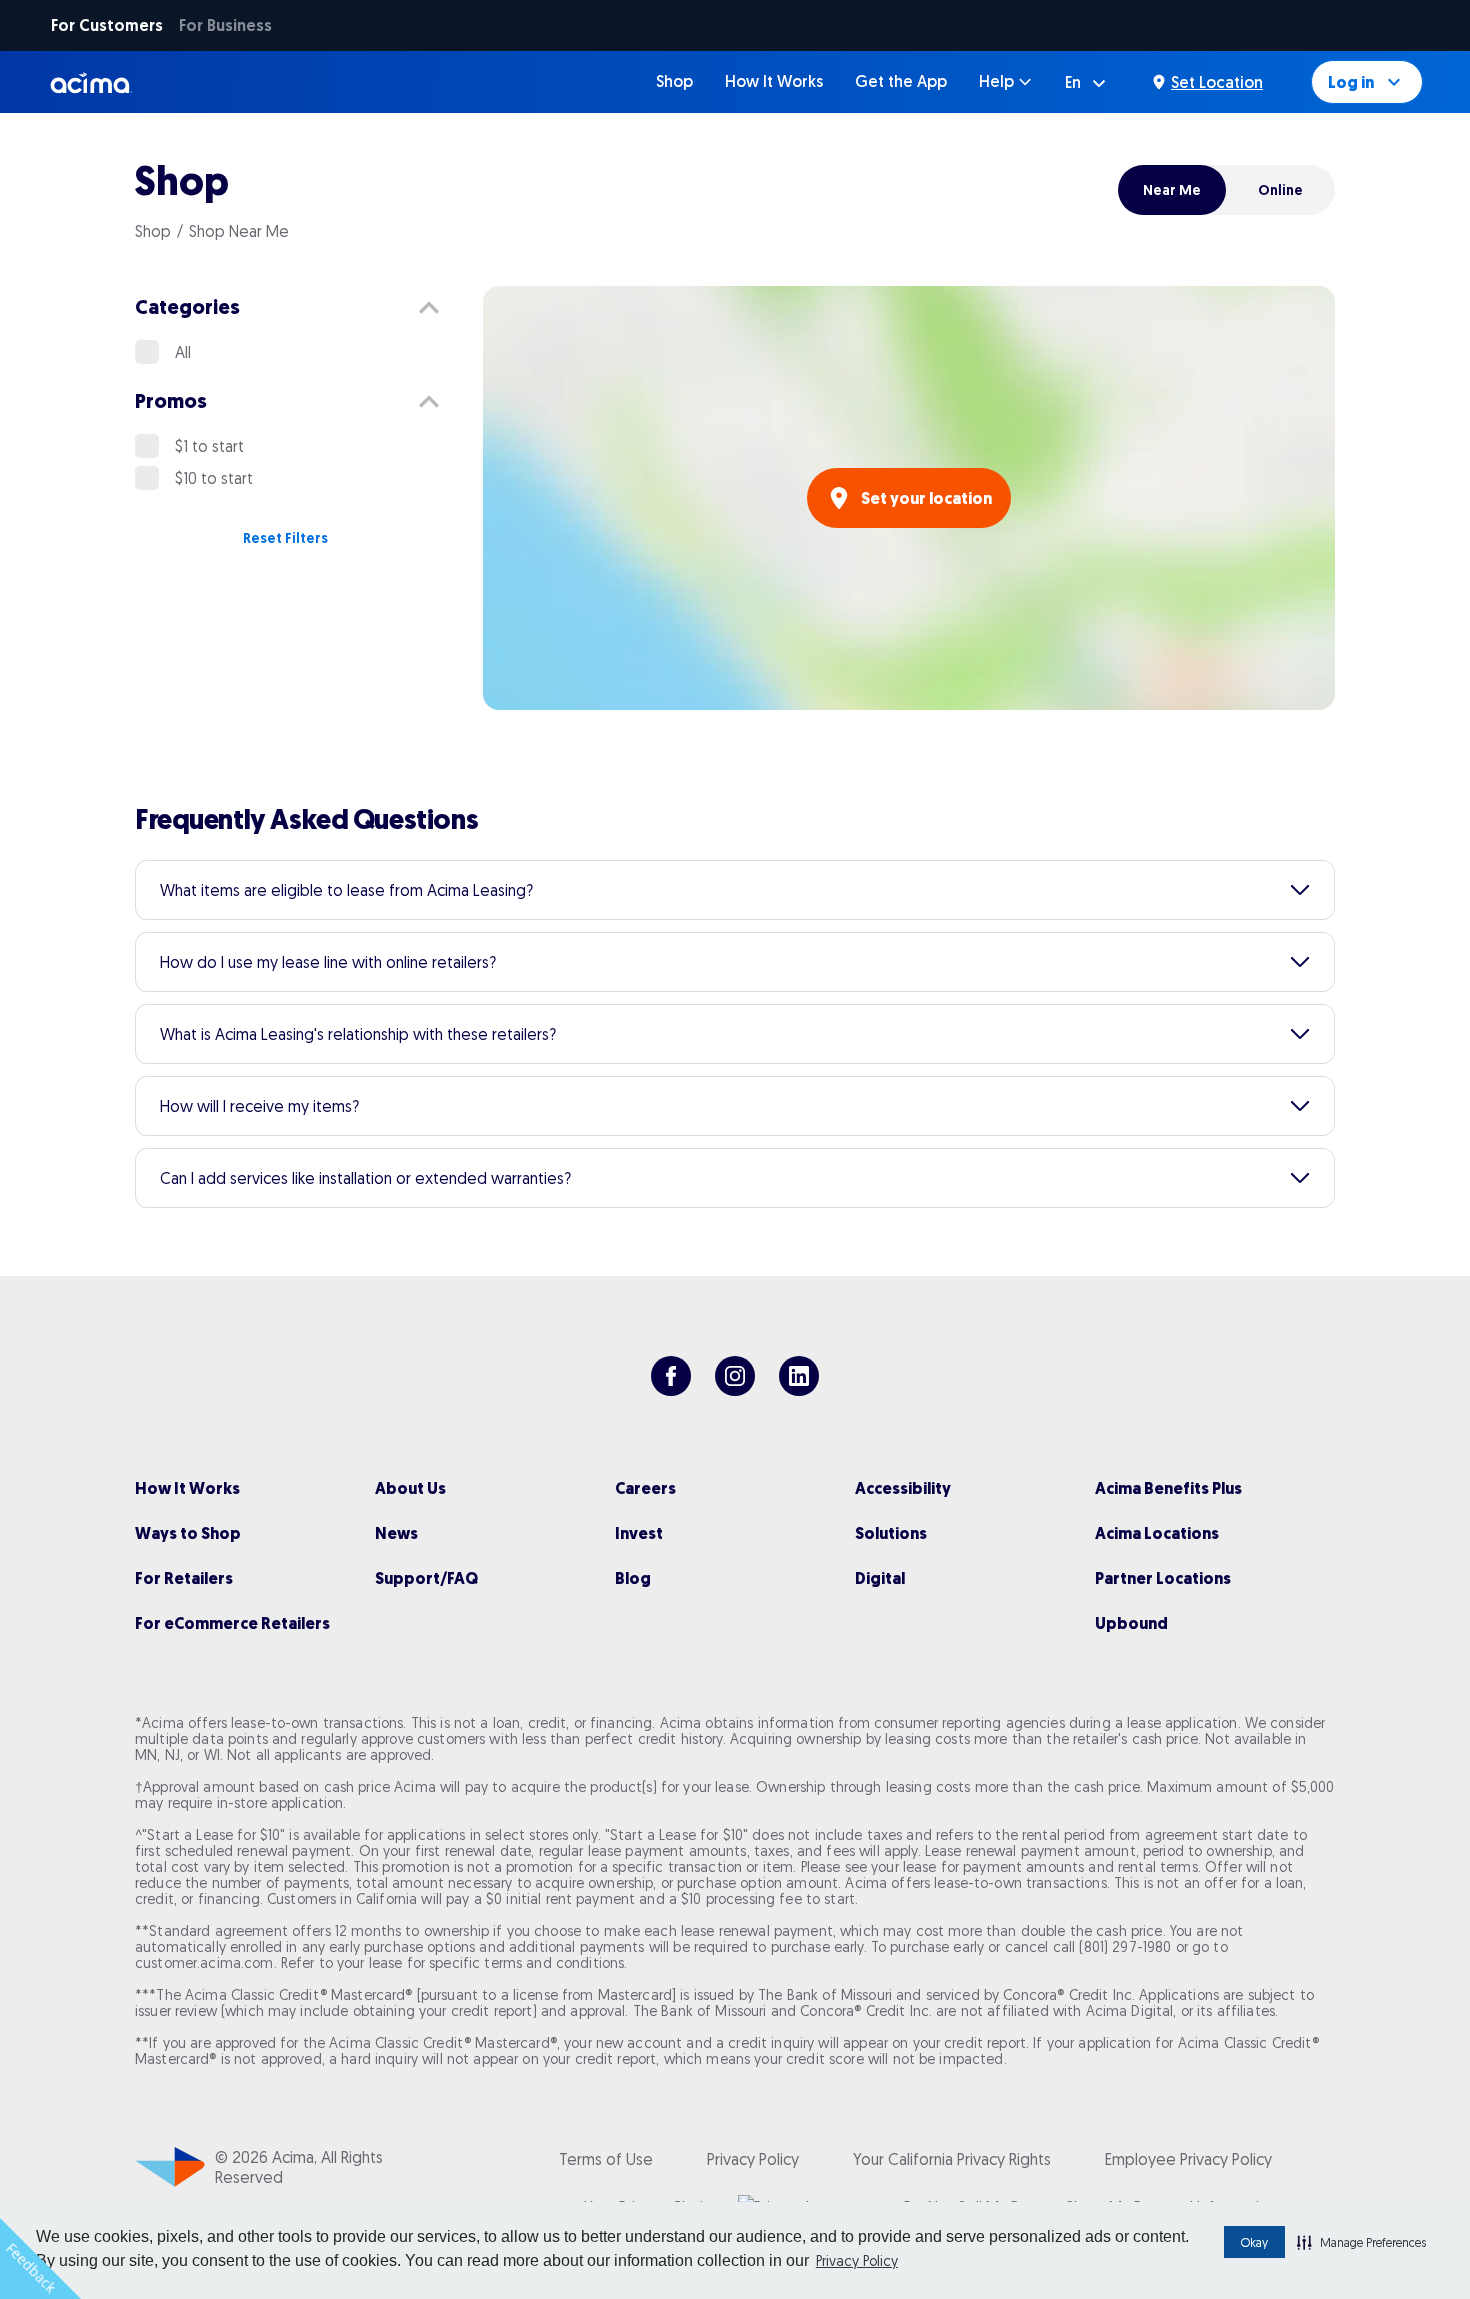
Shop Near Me (239, 231)
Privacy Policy (857, 2261)
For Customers (107, 25)
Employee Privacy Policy (1188, 2159)
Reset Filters (285, 538)
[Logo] (91, 82)
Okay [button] (1254, 2242)
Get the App (901, 81)
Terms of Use (606, 2159)
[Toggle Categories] (429, 308)
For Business (225, 25)
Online (1280, 190)
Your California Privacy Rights (952, 2159)
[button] (1361, 2242)
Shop (674, 81)
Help (996, 81)
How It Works (774, 81)
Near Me (1172, 190)
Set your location (926, 498)
